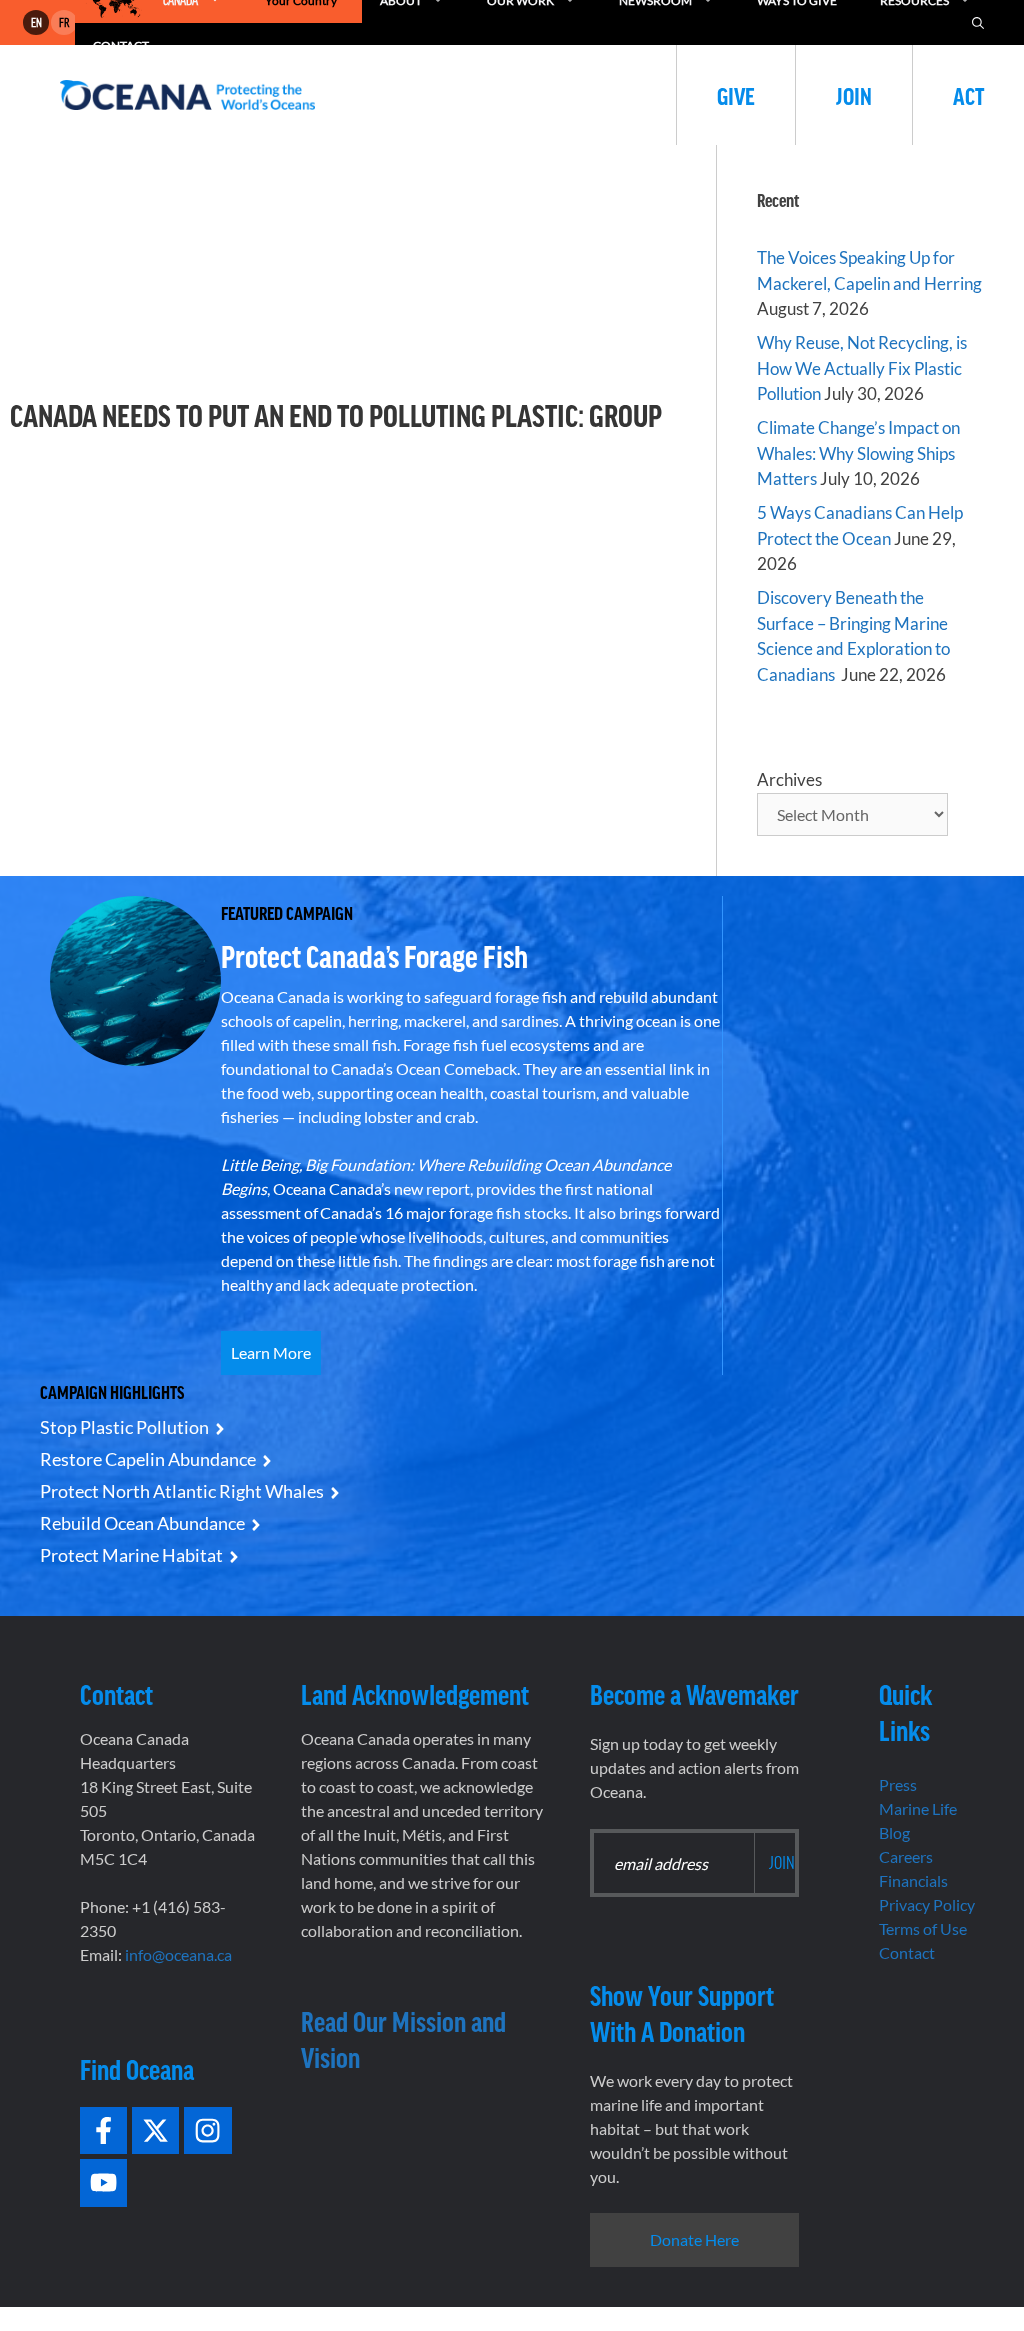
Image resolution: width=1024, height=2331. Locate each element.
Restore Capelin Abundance (148, 1459)
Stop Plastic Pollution (124, 1427)
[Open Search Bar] (978, 22)
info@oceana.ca (178, 1954)
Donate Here (694, 2239)
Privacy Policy (927, 1904)
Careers (906, 1856)
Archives (789, 779)
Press (898, 1784)
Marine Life (918, 1808)
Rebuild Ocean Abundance (142, 1523)
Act (968, 95)
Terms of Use (923, 1928)
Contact (907, 1952)
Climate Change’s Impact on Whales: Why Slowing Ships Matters (858, 453)
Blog (894, 1832)
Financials (913, 1880)
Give (736, 95)
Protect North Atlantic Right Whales (182, 1491)
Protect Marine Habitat (131, 1555)
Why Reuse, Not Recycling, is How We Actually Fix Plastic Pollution (862, 368)
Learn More (271, 1352)
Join (854, 95)
